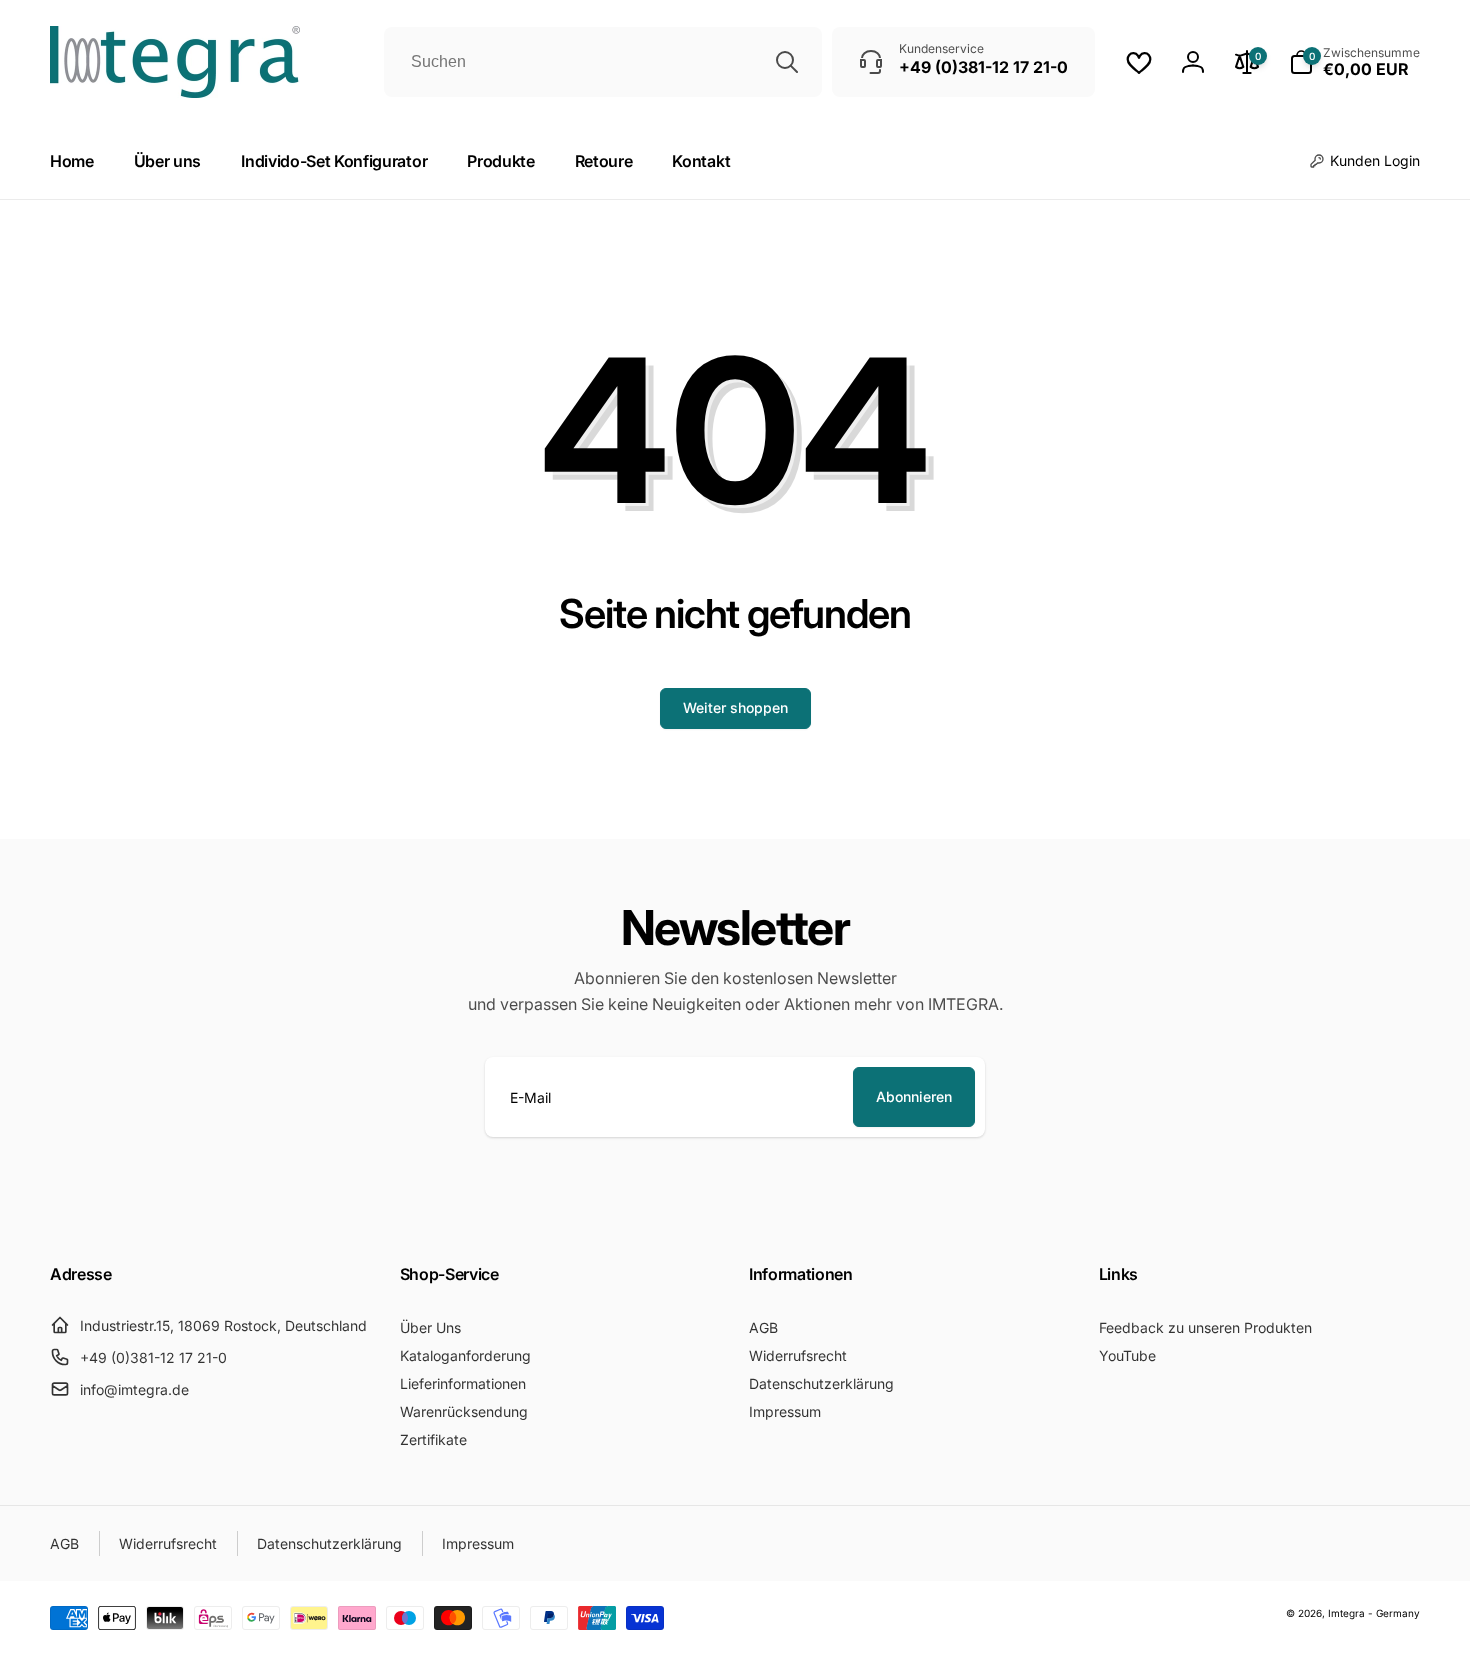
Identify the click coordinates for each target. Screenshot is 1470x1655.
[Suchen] (787, 62)
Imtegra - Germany (1374, 1613)
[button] (1354, 62)
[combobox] (603, 62)
